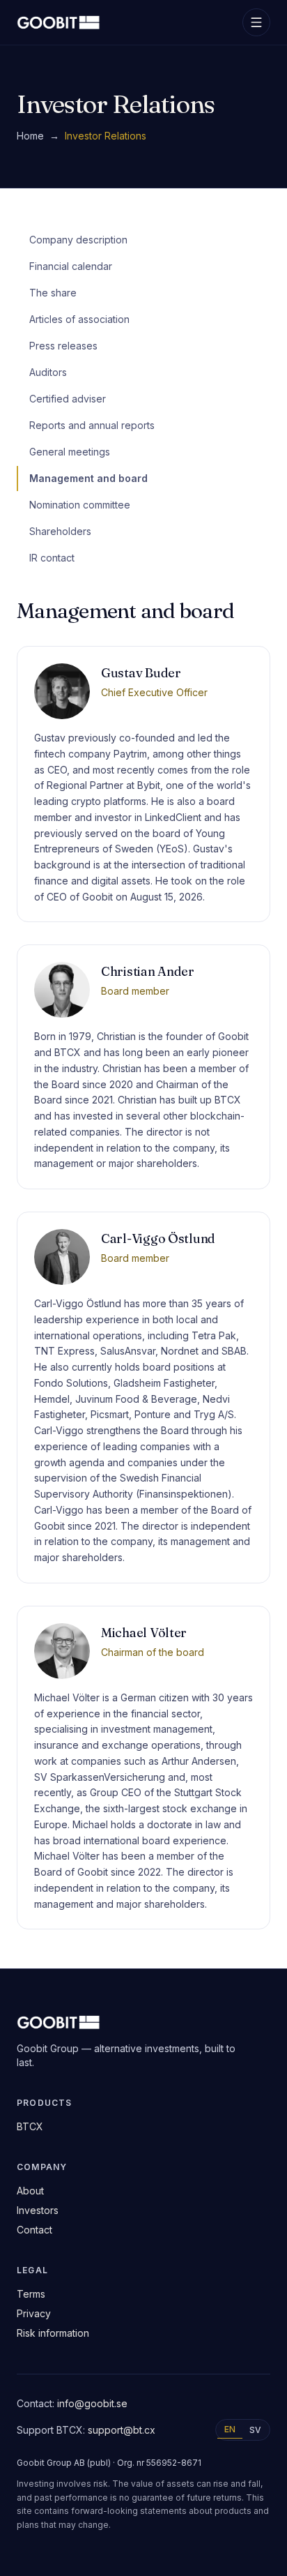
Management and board (88, 478)
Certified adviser (68, 399)
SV (255, 2430)
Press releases (63, 346)
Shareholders (60, 531)
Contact (34, 2230)
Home (30, 136)
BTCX (30, 2126)
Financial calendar (71, 266)
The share (53, 293)
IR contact (52, 558)
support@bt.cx (122, 2430)
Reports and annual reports (92, 425)
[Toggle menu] (256, 22)
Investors (38, 2210)
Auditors (48, 372)
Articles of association (79, 319)
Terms (31, 2294)
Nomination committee (80, 505)
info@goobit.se (92, 2403)
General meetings (70, 452)
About (30, 2191)
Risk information (53, 2333)
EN (230, 2429)
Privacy (34, 2313)
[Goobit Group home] (59, 22)
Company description (78, 240)
